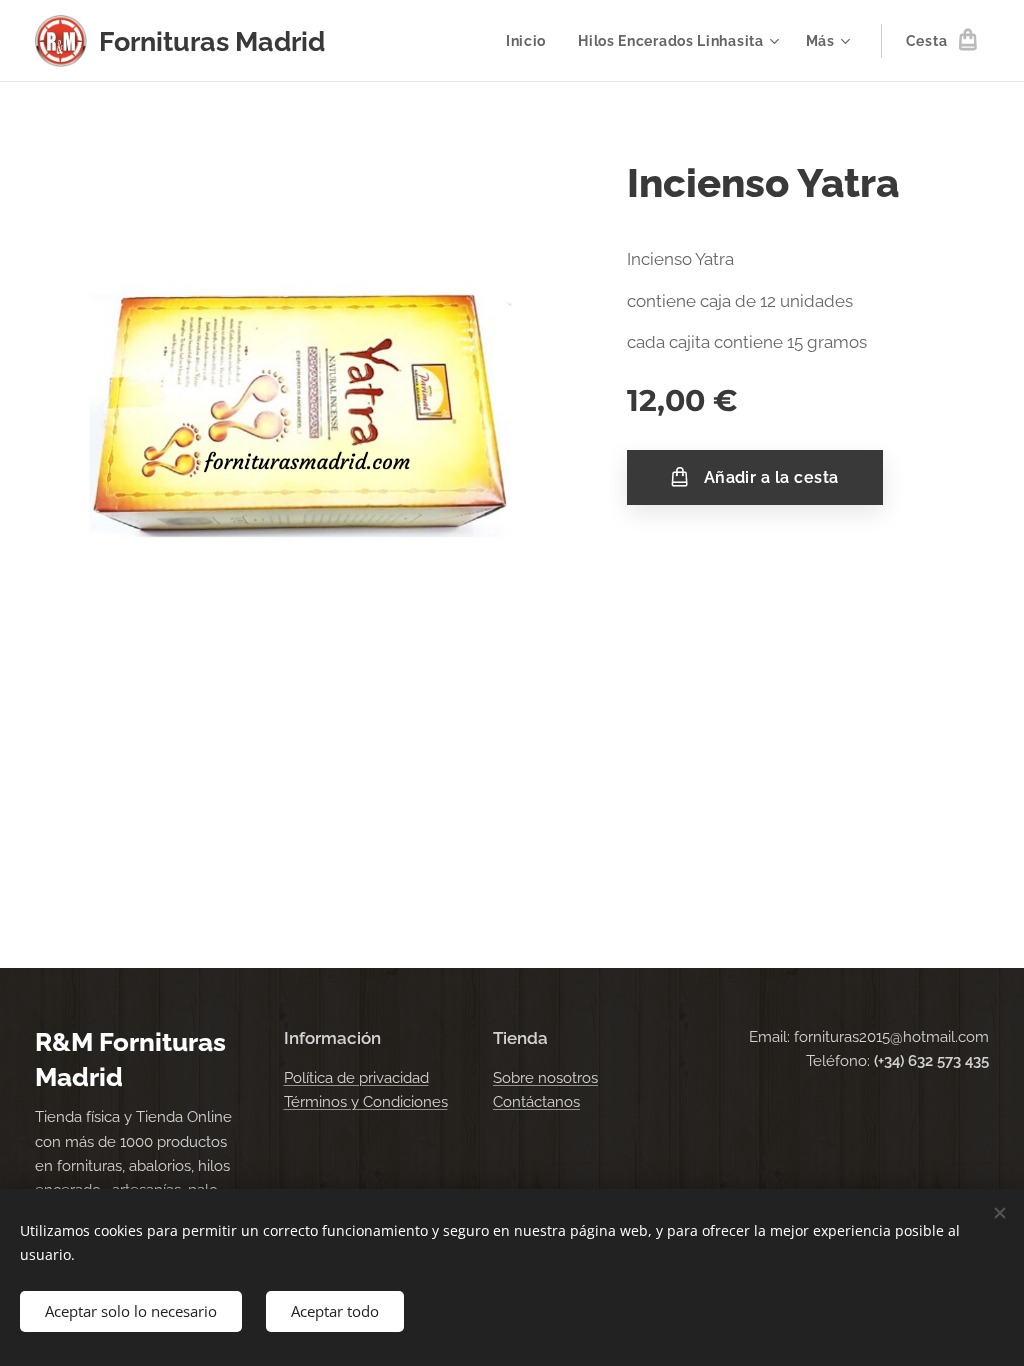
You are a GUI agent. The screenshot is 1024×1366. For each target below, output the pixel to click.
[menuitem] (531, 41)
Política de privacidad (356, 1078)
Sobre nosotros (545, 1078)
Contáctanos (536, 1102)
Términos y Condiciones (366, 1102)
